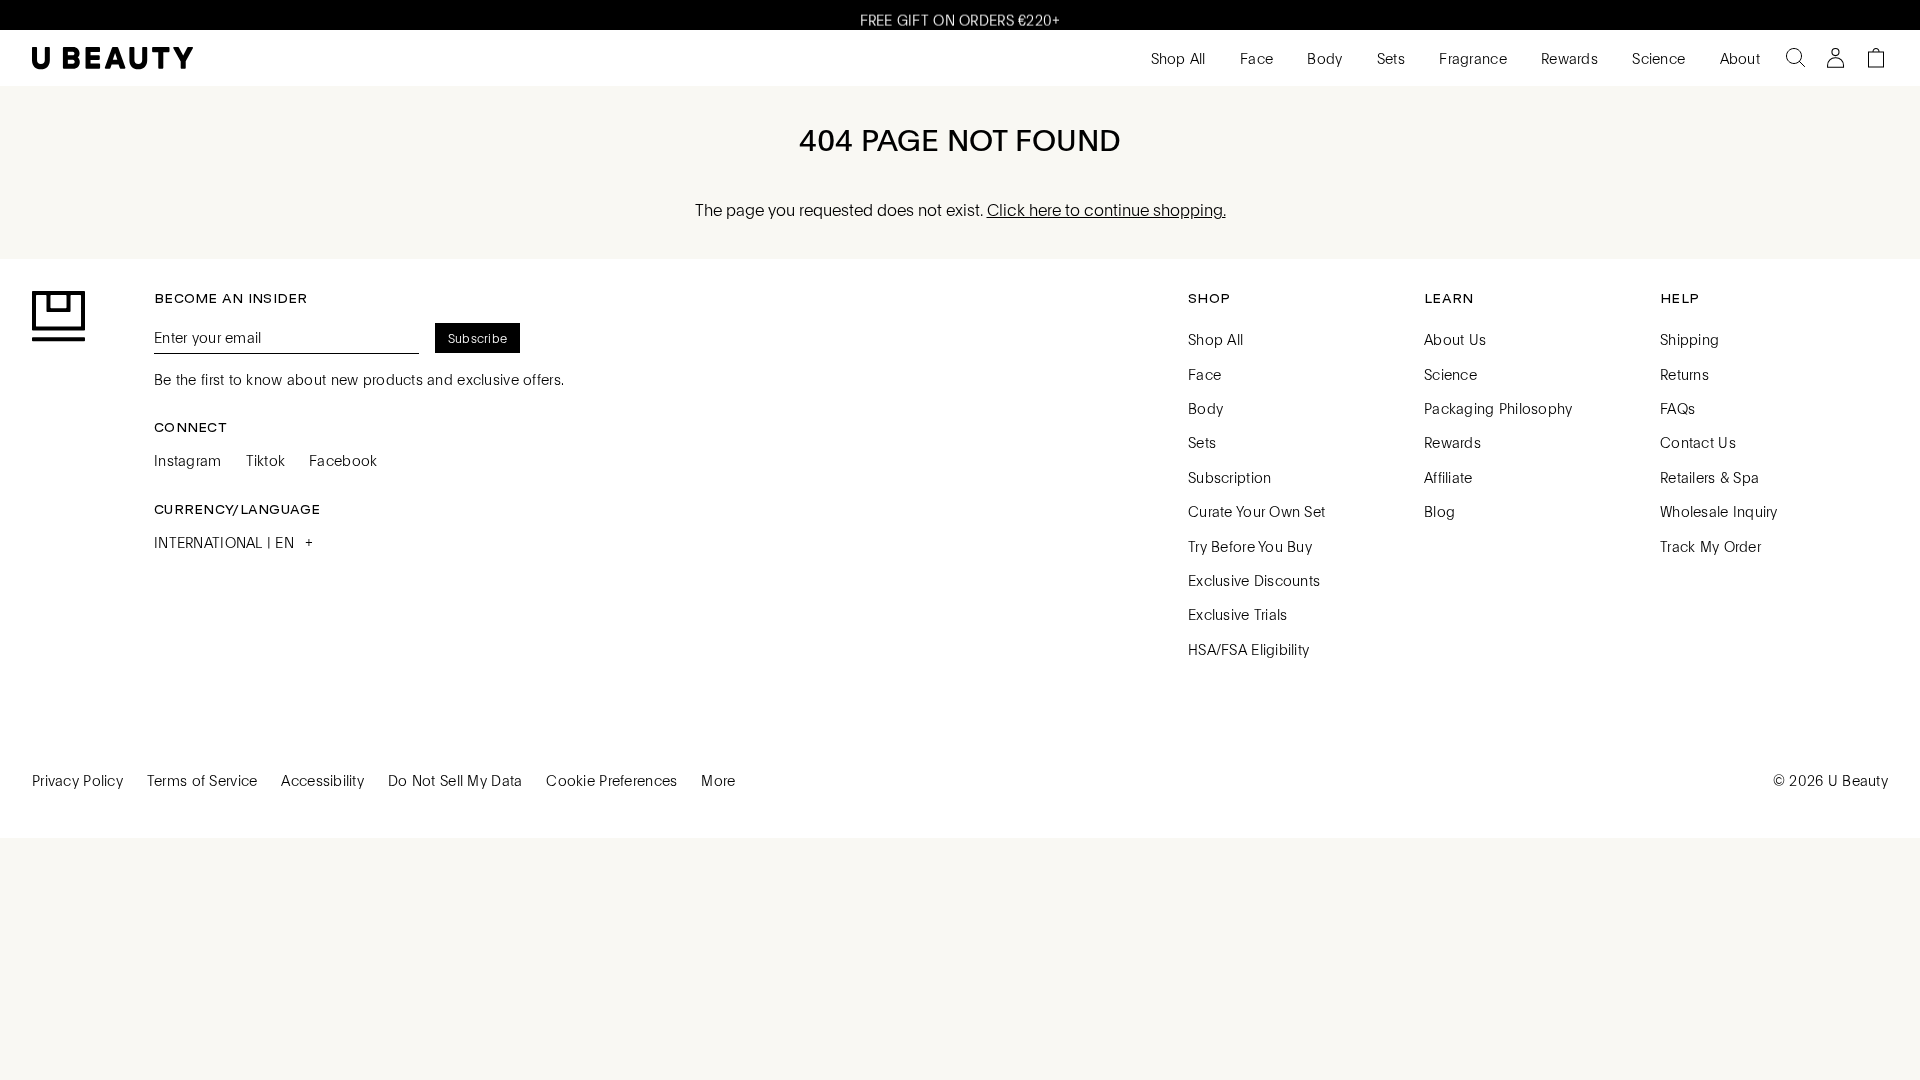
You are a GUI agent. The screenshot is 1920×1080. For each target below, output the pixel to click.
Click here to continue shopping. (1106, 209)
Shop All (1176, 58)
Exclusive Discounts (1254, 580)
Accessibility (322, 780)
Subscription (1229, 477)
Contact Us (1698, 442)
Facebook (343, 460)
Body (1322, 58)
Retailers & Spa (1709, 477)
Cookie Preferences (611, 780)
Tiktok (266, 460)
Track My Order (1710, 546)
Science (1656, 58)
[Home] (112, 58)
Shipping (1689, 339)
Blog (1439, 511)
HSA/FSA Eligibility (1248, 649)
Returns (1684, 374)
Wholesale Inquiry (1719, 511)
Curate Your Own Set (1256, 511)
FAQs (1677, 408)
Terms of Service (202, 780)
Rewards (1567, 58)
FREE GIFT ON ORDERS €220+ (960, 16)
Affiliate (1448, 477)
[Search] (1796, 58)
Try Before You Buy (1250, 546)
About (1737, 58)
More (718, 780)
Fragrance (1471, 58)
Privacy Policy (77, 780)
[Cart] (1876, 58)
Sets (1389, 58)
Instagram (188, 460)
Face (1254, 58)
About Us (1455, 339)
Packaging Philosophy (1498, 408)
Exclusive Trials (1237, 614)
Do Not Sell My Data (455, 780)
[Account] (1836, 58)
